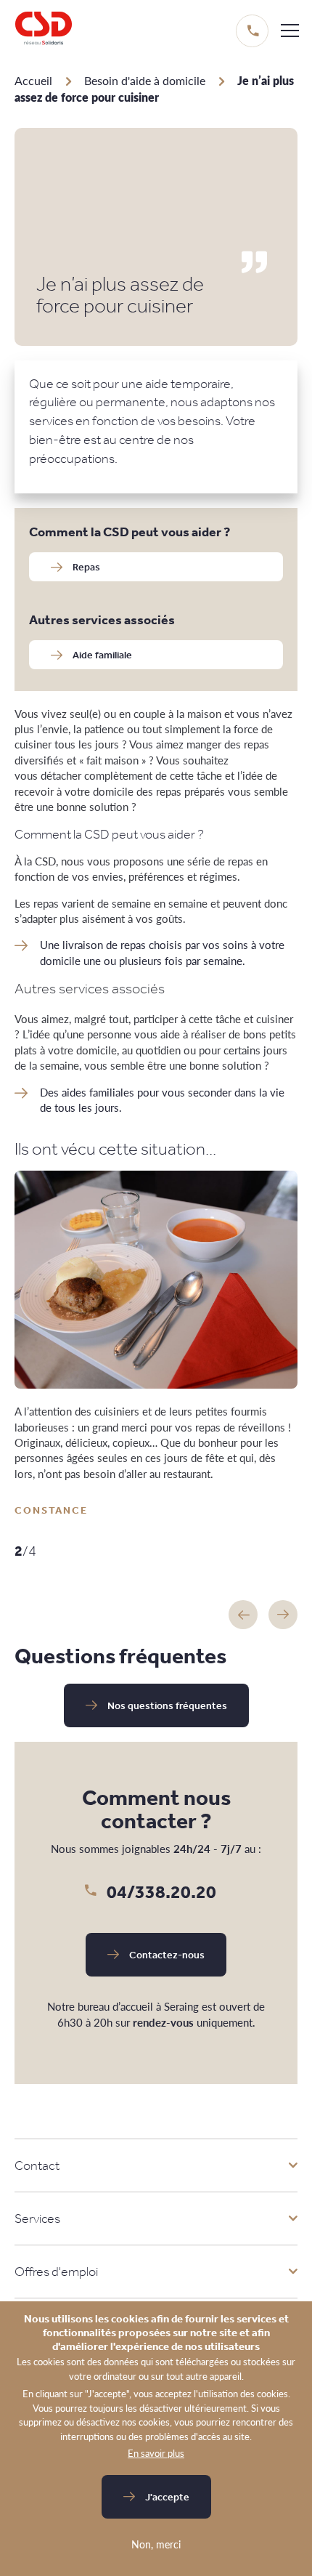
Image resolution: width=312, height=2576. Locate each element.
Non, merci (156, 2544)
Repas (86, 567)
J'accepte (167, 2497)
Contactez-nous (167, 1955)
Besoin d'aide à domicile (145, 80)
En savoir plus (156, 2453)
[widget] (290, 30)
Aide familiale (102, 655)
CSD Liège (44, 31)
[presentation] (243, 1615)
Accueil (33, 80)
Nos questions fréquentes (167, 1705)
